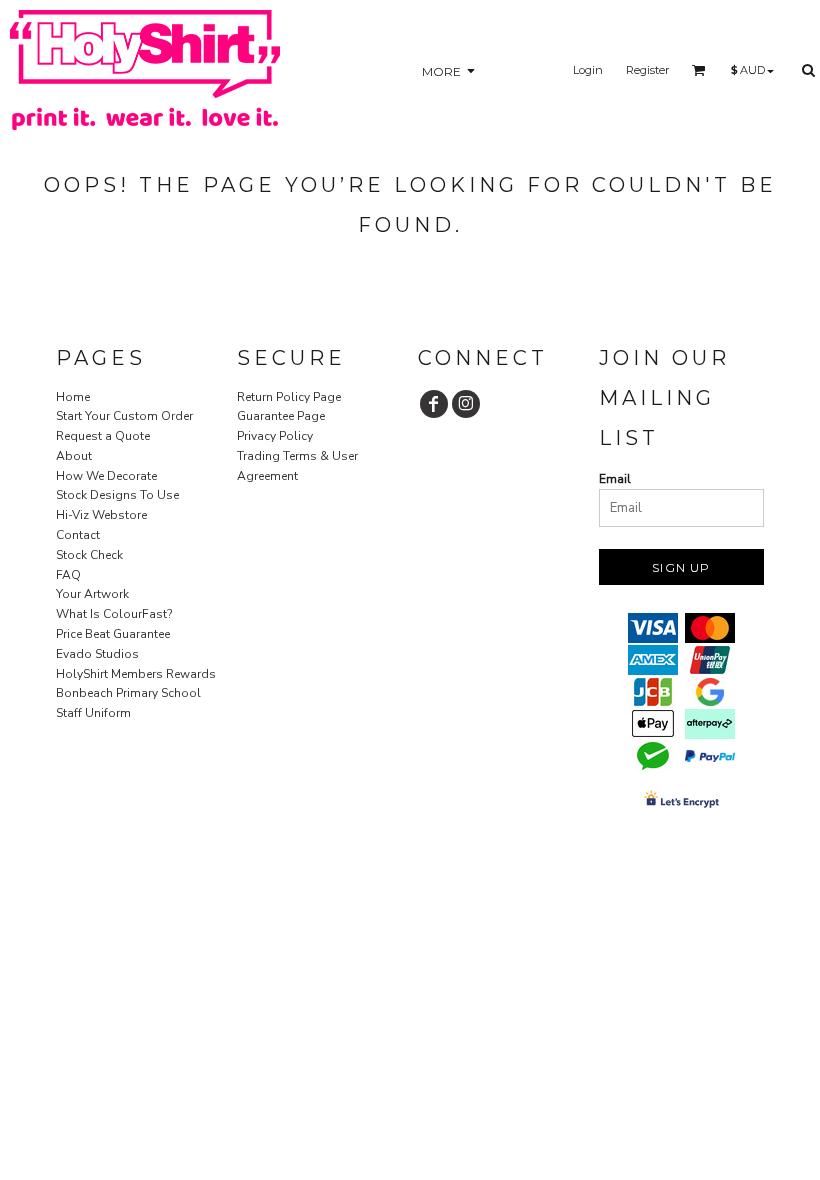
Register (647, 70)
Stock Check (89, 555)
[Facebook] (434, 404)
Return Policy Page (289, 397)
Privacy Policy (275, 436)
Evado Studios (97, 654)
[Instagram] (466, 404)
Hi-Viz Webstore (101, 515)
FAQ (68, 575)
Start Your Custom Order (124, 416)
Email (615, 479)
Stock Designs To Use (117, 495)
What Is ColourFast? (114, 614)
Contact (78, 535)
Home (73, 397)
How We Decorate (106, 476)
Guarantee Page (281, 416)
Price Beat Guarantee (113, 634)
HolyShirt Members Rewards (136, 674)
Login (588, 70)
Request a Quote (103, 436)
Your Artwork (92, 594)
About (74, 456)
